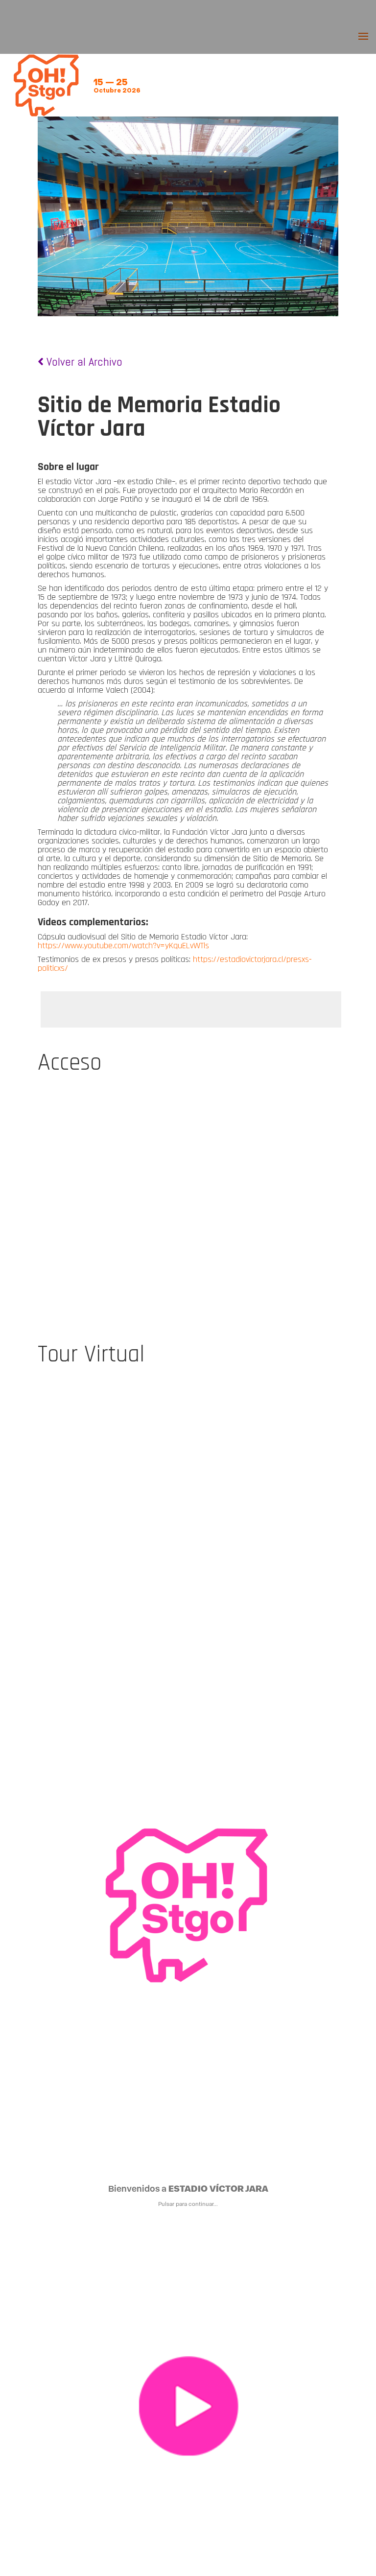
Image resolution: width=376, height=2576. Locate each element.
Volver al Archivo (83, 362)
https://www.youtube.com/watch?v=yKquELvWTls (123, 946)
